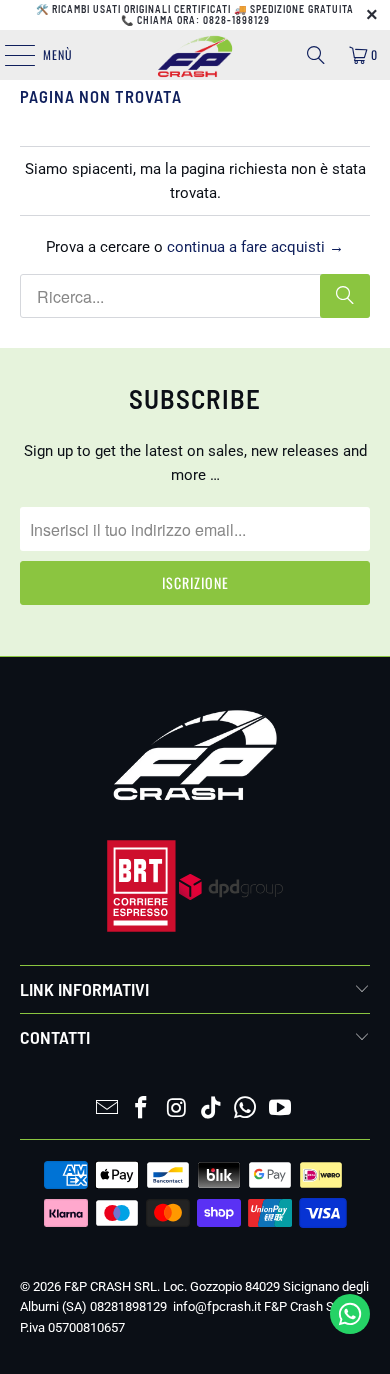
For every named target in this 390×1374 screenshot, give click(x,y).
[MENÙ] (9, 55)
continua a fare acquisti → (255, 247)
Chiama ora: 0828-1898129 (203, 20)
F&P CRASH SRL (110, 1286)
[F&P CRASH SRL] (195, 55)
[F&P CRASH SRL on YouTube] (281, 1109)
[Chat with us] (350, 1329)
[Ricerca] (316, 55)
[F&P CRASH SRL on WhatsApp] (246, 1109)
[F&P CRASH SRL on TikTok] (212, 1109)
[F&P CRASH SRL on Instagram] (177, 1109)
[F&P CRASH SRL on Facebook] (142, 1109)
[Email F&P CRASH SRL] (107, 1109)
